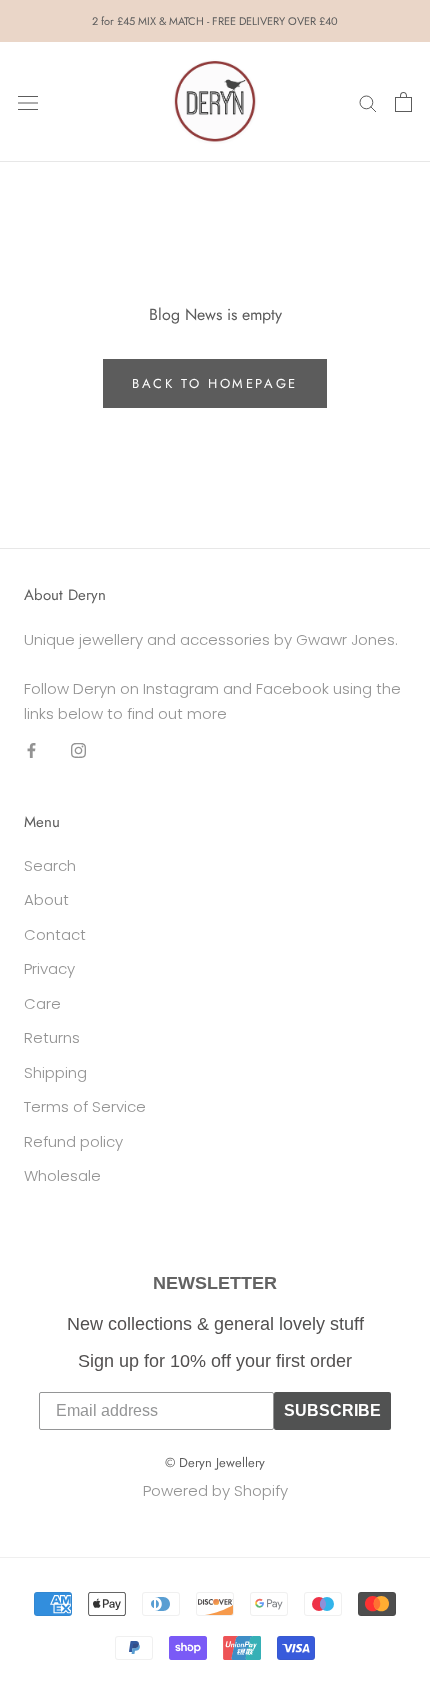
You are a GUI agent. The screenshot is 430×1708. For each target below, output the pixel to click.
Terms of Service (85, 1106)
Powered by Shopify (215, 1490)
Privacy (49, 968)
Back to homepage (215, 383)
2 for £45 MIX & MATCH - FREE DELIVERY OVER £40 (215, 21)
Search (50, 865)
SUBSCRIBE (332, 1410)
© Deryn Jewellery (215, 1462)
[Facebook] (31, 749)
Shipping (55, 1072)
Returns (52, 1037)
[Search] (368, 101)
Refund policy (73, 1141)
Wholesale (62, 1175)
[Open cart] (403, 102)
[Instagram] (78, 749)
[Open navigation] (28, 102)
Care (42, 1003)
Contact (55, 934)
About (46, 899)
